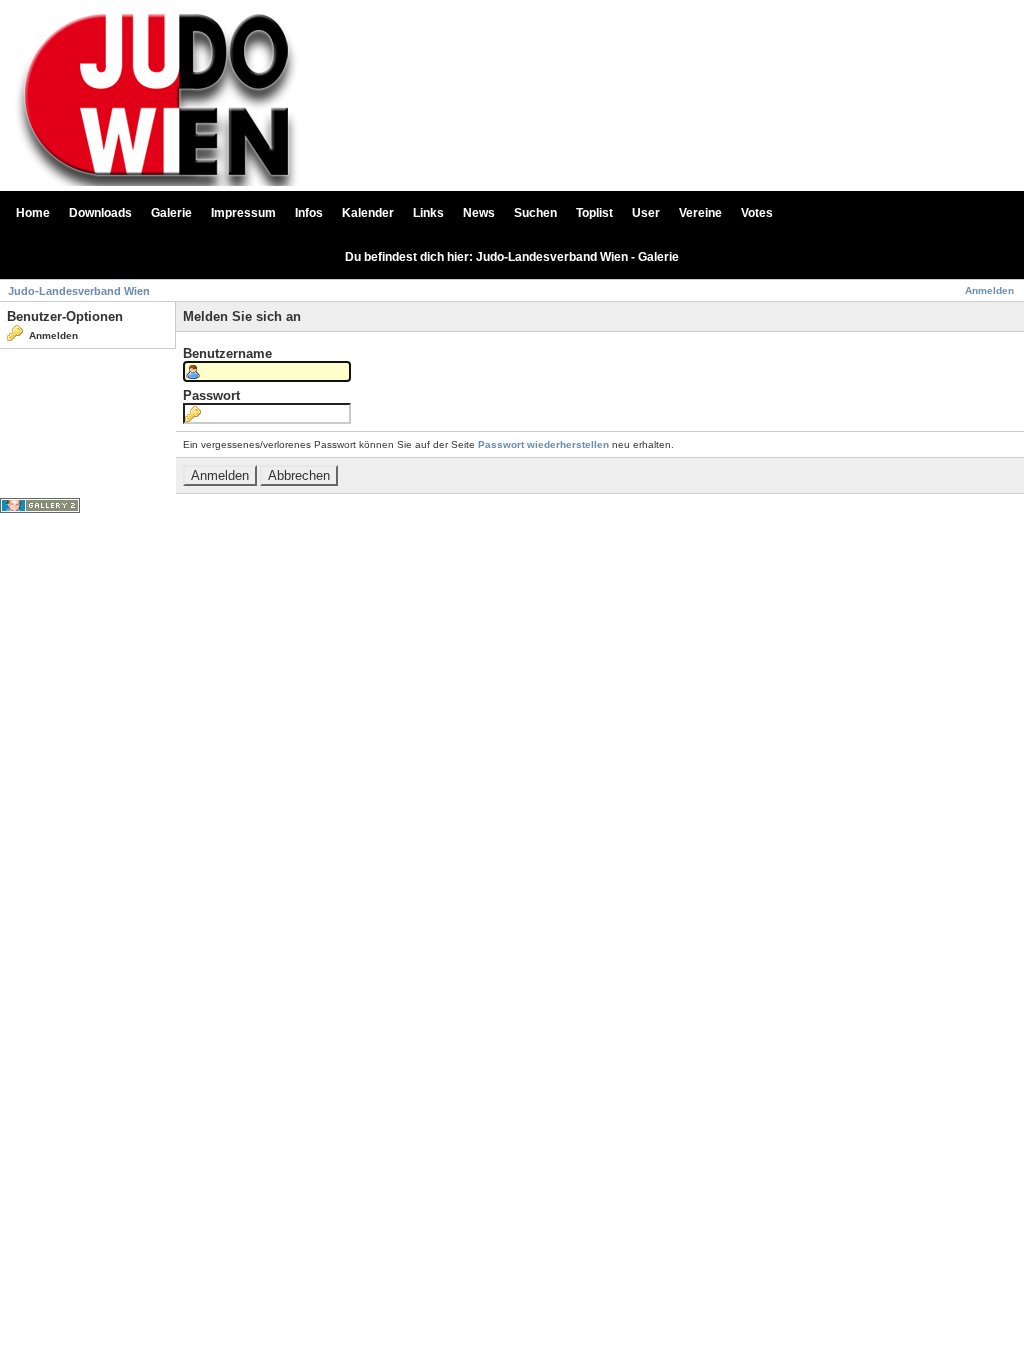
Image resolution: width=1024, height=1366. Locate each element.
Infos (309, 213)
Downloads (100, 213)
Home (33, 213)
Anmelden (989, 290)
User (646, 213)
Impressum (243, 213)
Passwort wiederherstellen (543, 444)
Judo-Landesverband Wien (79, 291)
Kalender (368, 213)
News (479, 213)
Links (428, 213)
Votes (757, 213)
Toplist (594, 213)
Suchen (535, 213)
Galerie (171, 213)
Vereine (700, 213)
